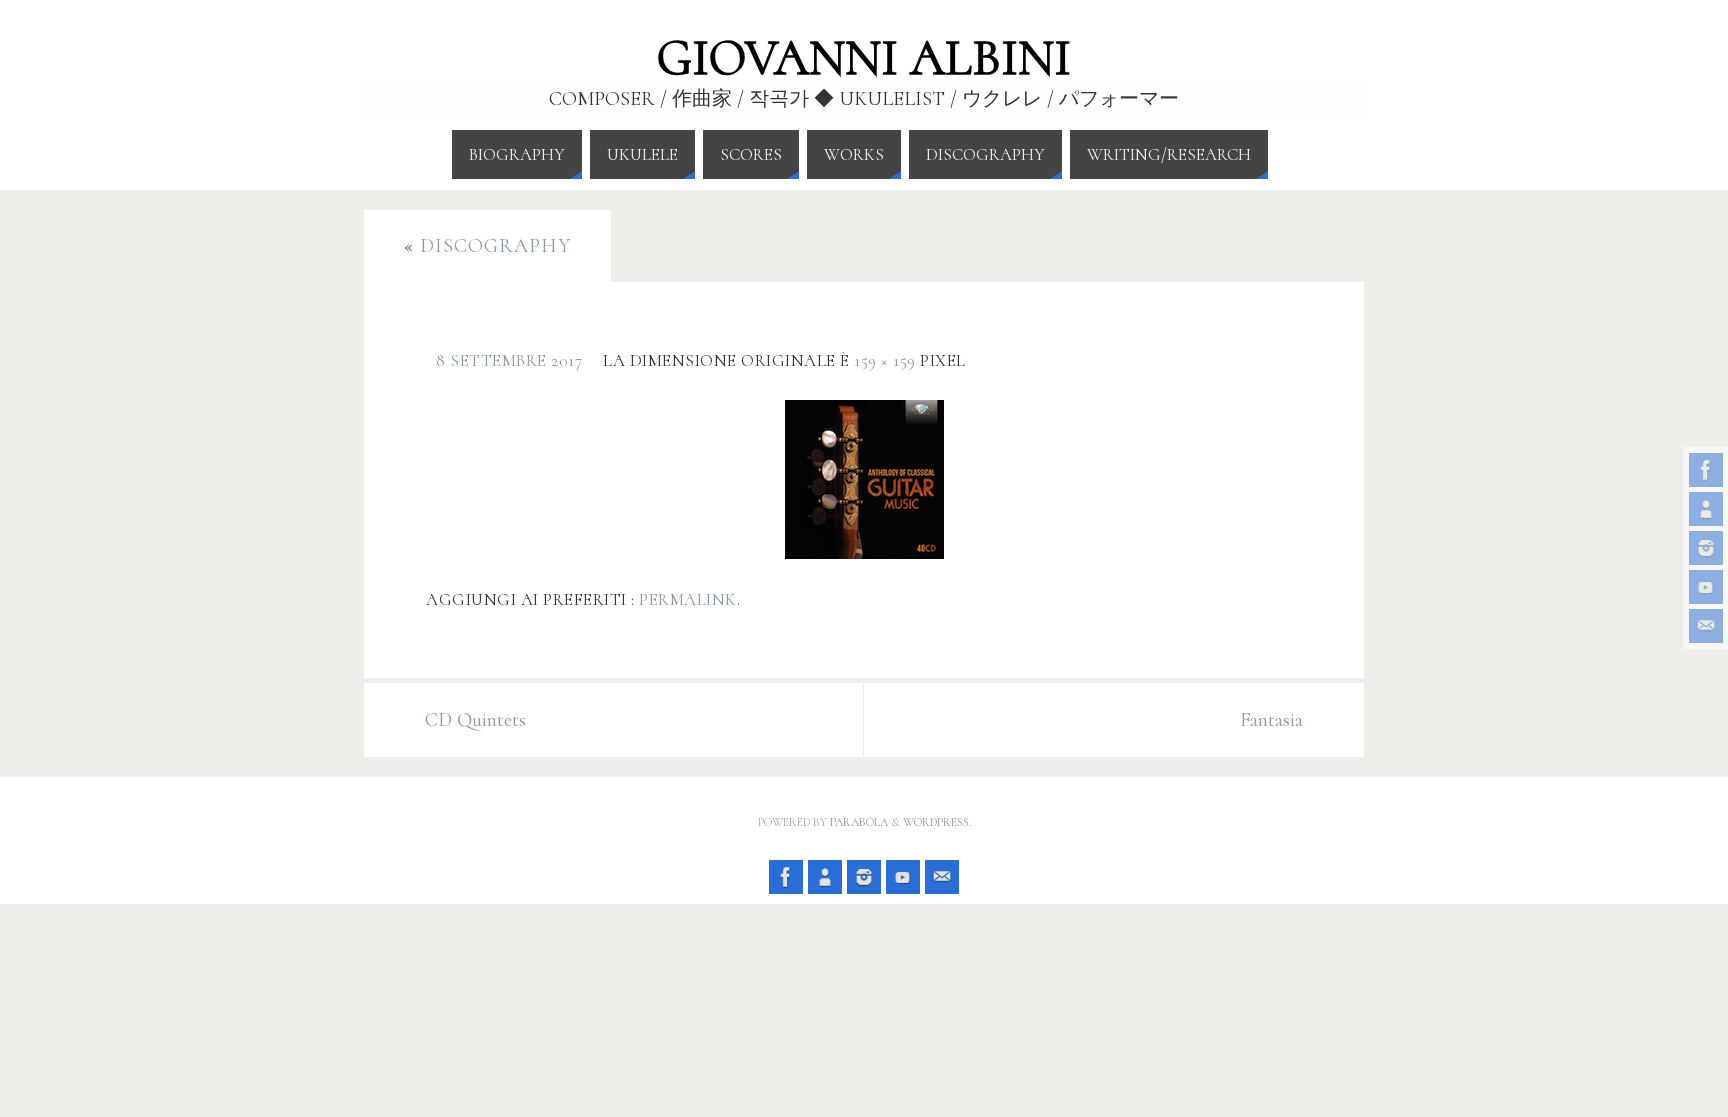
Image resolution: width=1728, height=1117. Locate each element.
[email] (1706, 626)
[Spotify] (1706, 509)
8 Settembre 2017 (509, 360)
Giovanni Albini (864, 58)
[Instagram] (1706, 548)
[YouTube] (1706, 587)
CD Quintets (475, 720)
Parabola (859, 822)
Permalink (688, 599)
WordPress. (937, 822)
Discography (487, 246)
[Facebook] (1706, 470)
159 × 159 (885, 360)
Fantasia (1271, 720)
